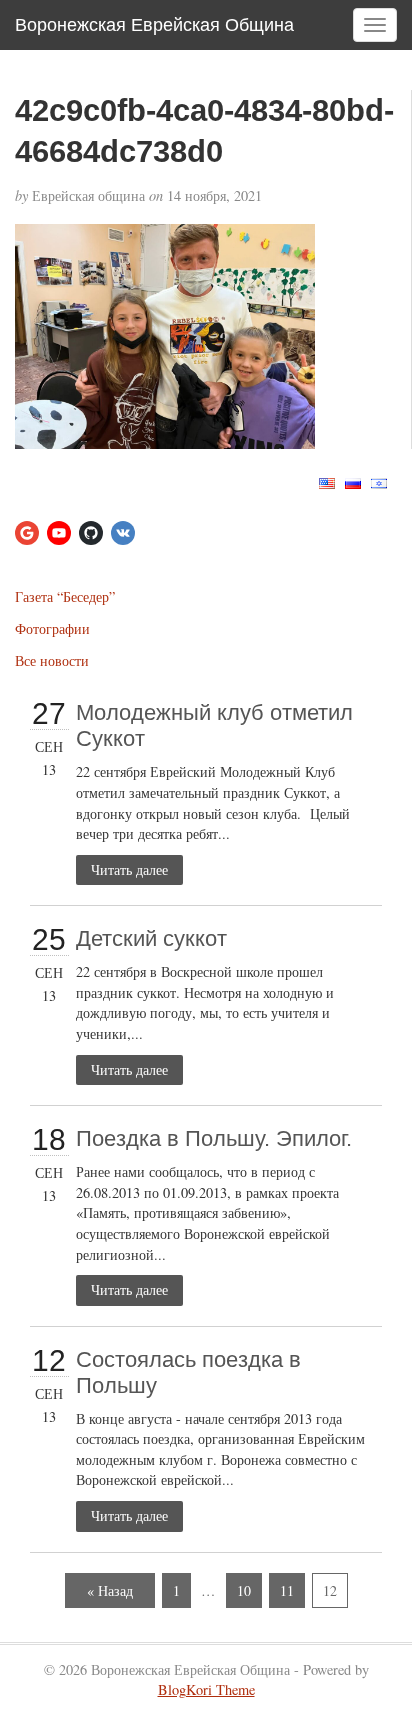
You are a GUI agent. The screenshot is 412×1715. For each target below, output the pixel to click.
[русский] (353, 480)
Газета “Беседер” (65, 596)
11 (287, 1590)
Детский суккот (151, 938)
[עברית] (379, 480)
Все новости (52, 660)
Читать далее (129, 869)
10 (244, 1590)
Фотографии (52, 628)
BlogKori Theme (206, 1689)
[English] (327, 480)
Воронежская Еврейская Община (154, 25)
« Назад (110, 1590)
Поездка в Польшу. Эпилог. (214, 1138)
